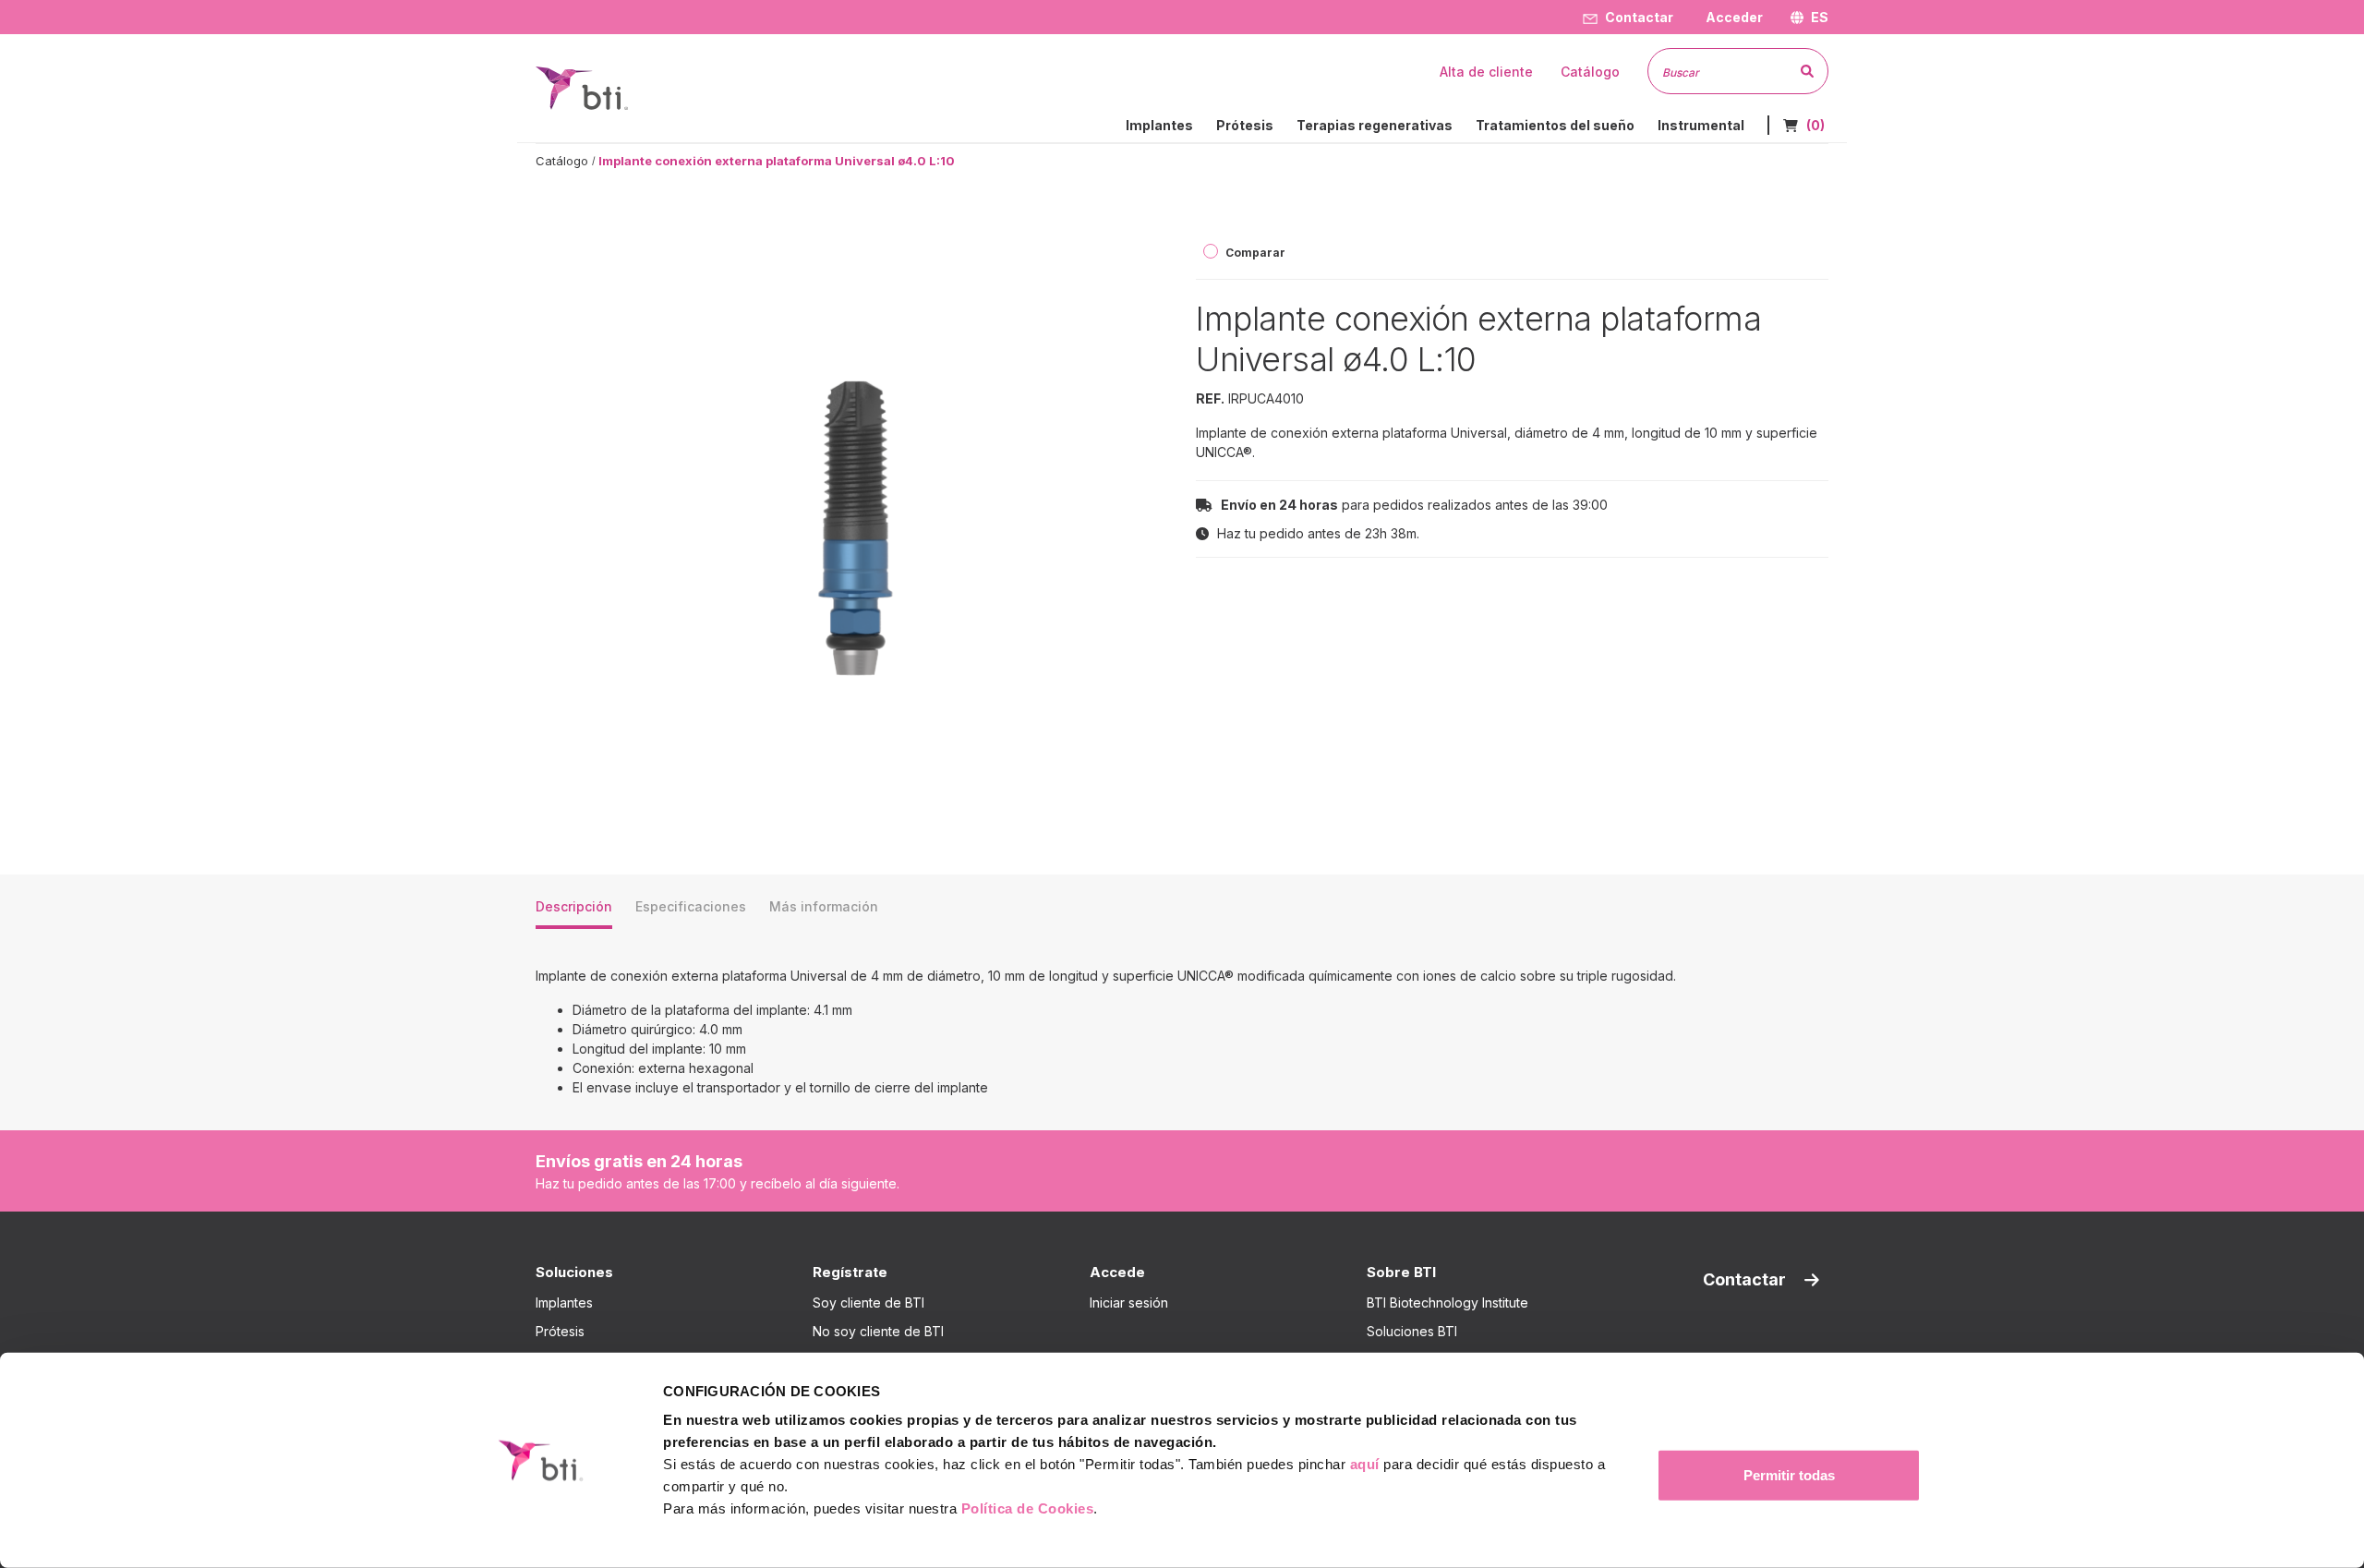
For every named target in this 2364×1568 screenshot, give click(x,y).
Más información (824, 906)
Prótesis (560, 1331)
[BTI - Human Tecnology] (582, 86)
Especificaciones (691, 906)
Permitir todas (1789, 1475)
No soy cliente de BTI (878, 1331)
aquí (1365, 1464)
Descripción (574, 906)
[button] (1732, 17)
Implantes (564, 1303)
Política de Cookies (1028, 1508)
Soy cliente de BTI (868, 1303)
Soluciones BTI (1412, 1331)
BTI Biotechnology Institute (1447, 1303)
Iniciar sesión (1129, 1303)
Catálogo (562, 161)
